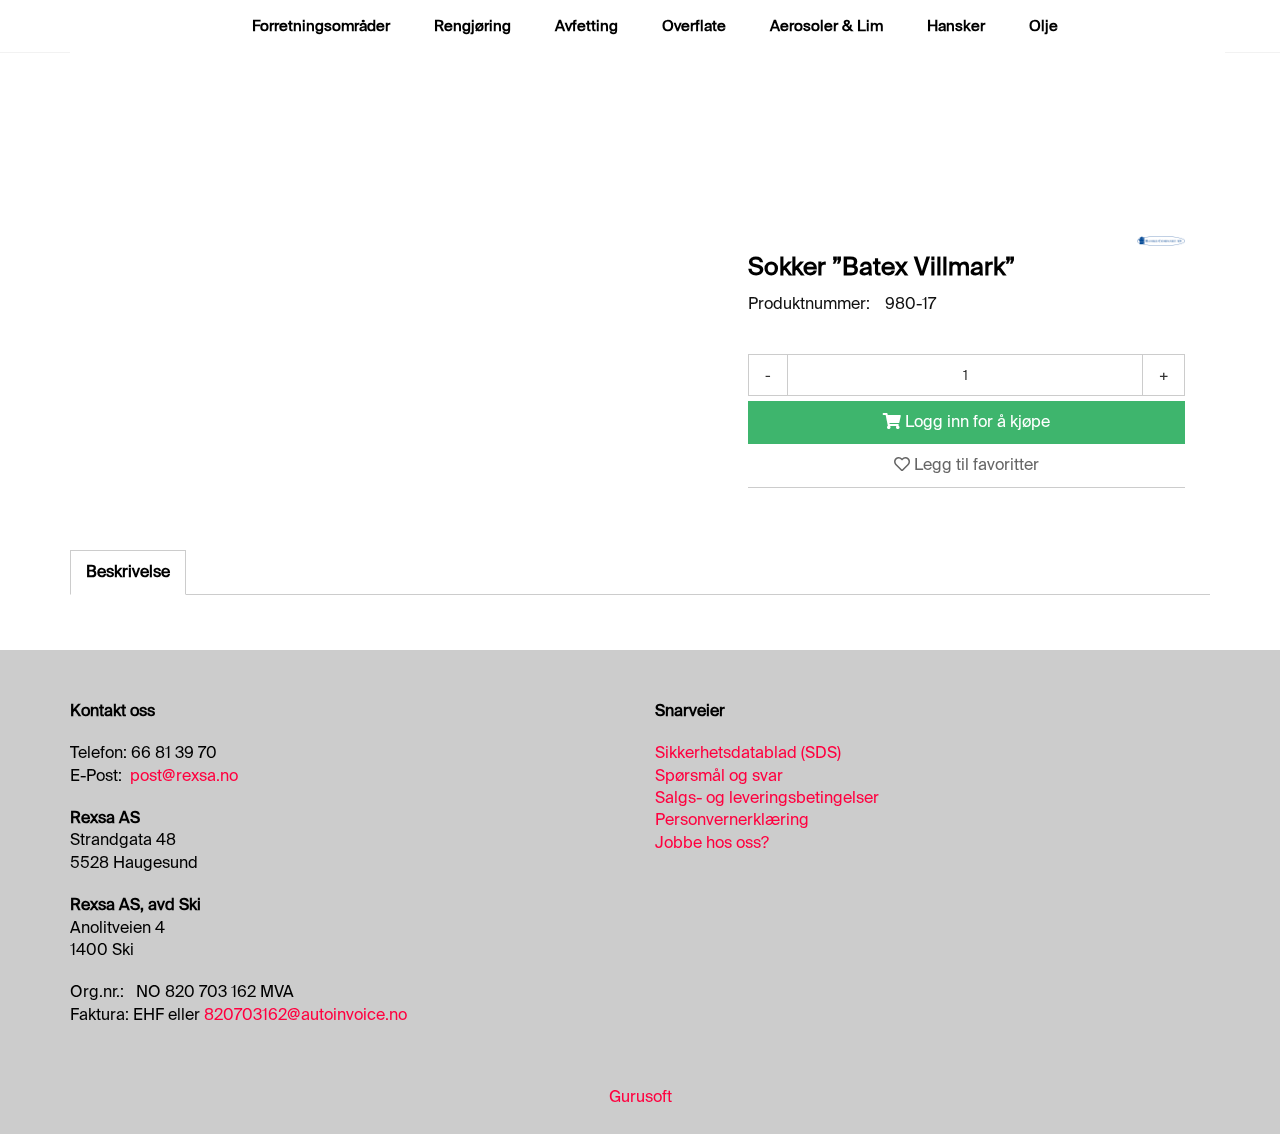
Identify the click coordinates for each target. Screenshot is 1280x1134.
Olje (1043, 26)
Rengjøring (472, 26)
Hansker (956, 26)
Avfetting (586, 26)
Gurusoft (640, 1096)
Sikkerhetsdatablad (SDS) (748, 752)
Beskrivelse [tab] (128, 571)
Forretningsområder (321, 26)
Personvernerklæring (732, 819)
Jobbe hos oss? (712, 842)
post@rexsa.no (184, 775)
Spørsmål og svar (719, 775)
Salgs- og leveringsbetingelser (767, 797)
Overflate (694, 26)
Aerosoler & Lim (826, 26)
